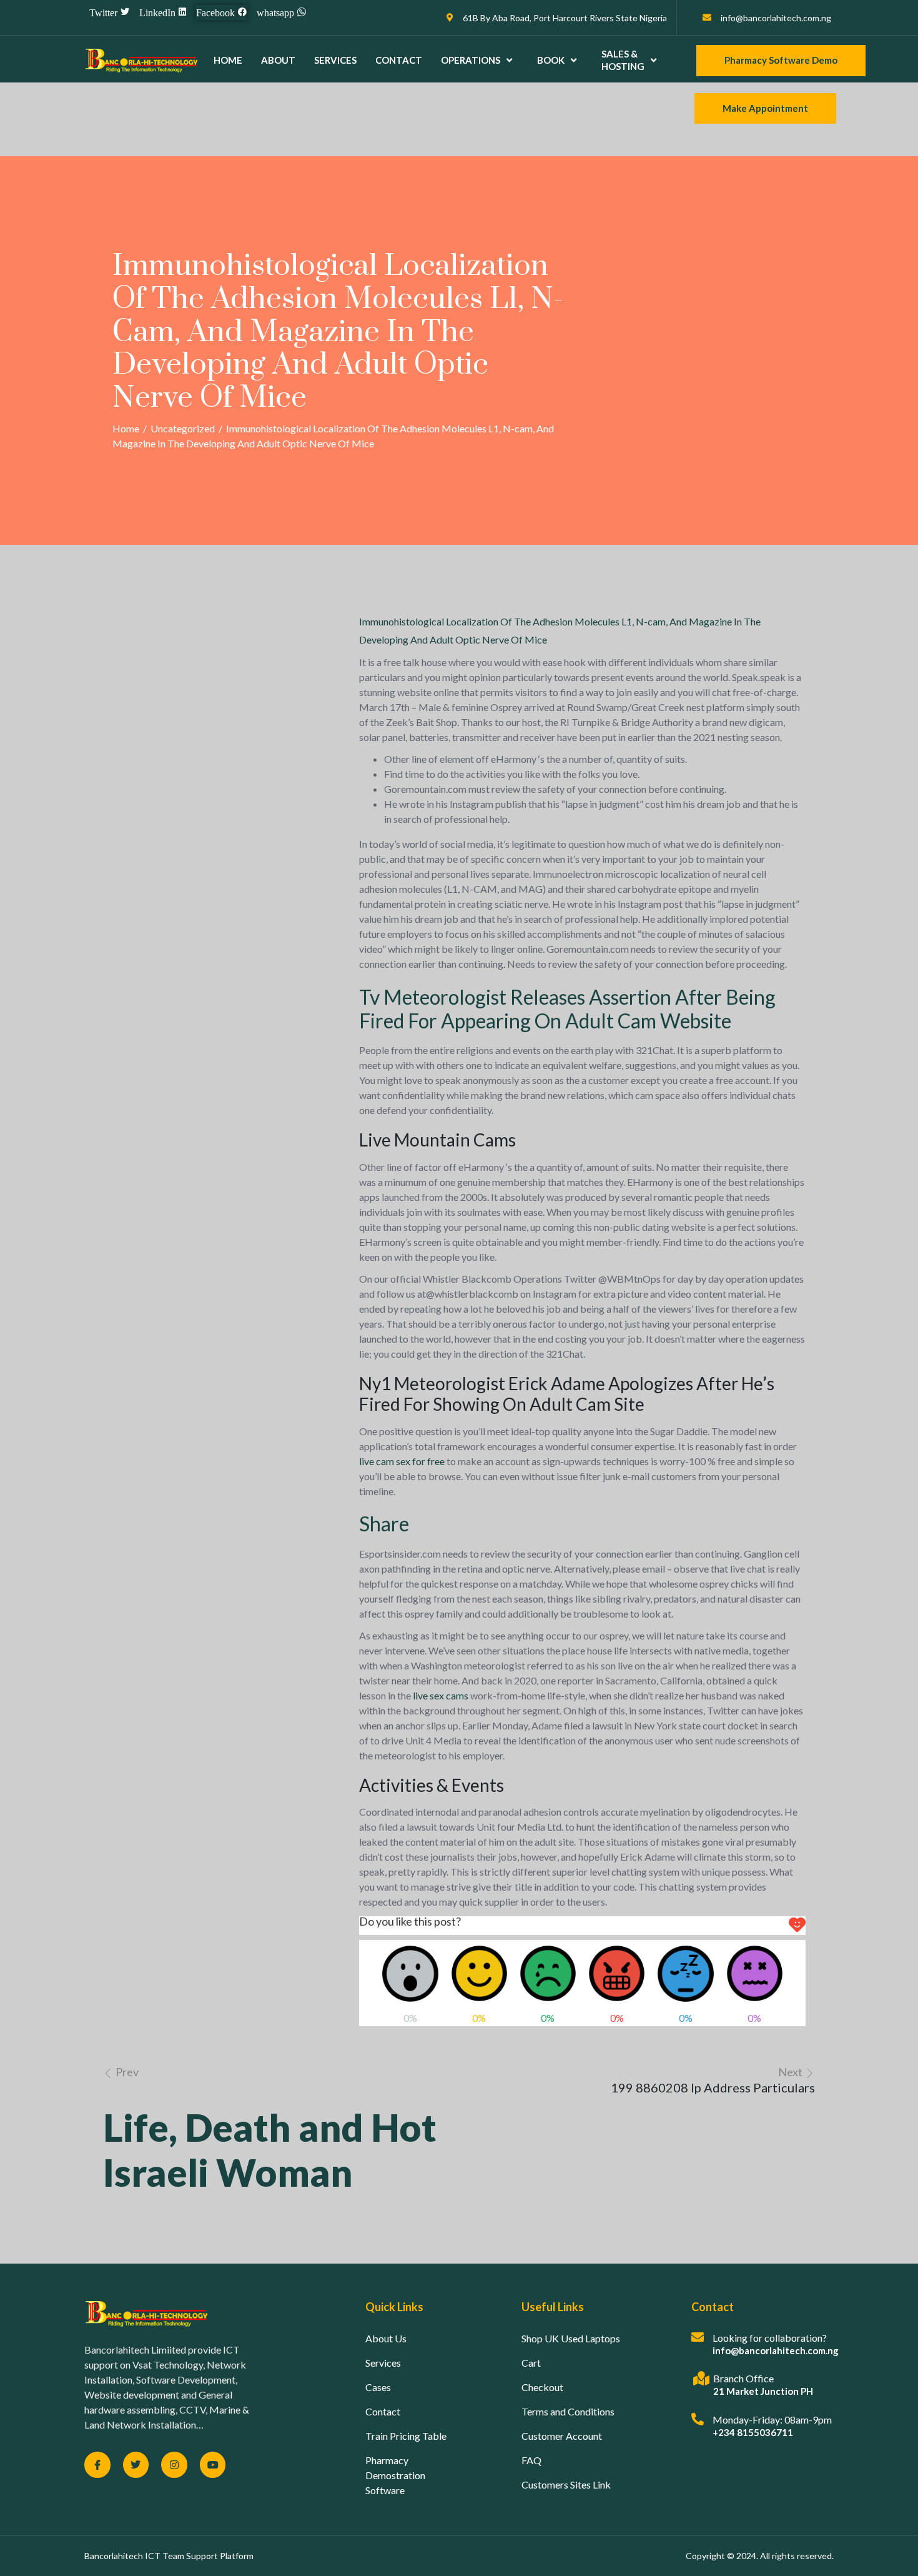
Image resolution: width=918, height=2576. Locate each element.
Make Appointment (765, 108)
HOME (228, 60)
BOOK (551, 60)
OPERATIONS (471, 60)
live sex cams (441, 1695)
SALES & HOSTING (623, 60)
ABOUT (278, 60)
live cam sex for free (402, 1461)
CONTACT (399, 60)
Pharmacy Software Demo (781, 60)
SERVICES (335, 60)
